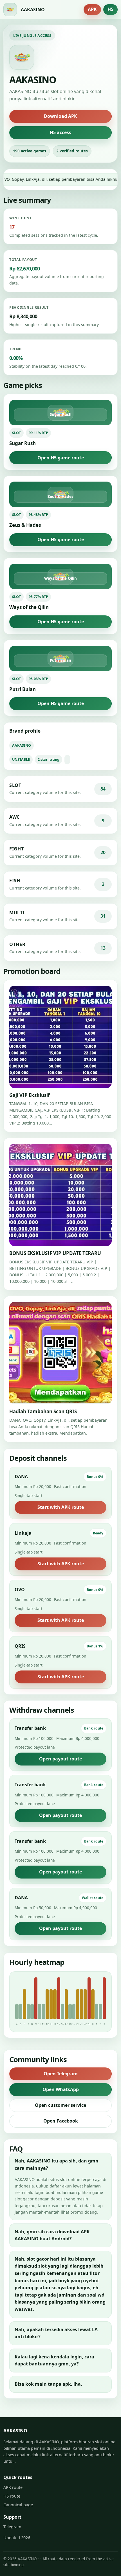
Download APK (60, 116)
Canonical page (18, 2505)
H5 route (12, 2496)
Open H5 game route (61, 458)
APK (92, 9)
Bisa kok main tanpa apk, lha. (48, 2384)
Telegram (12, 2527)
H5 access (60, 132)
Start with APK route (61, 1507)
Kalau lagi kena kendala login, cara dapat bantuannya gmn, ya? (54, 2360)
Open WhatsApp (61, 2089)
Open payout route (60, 1759)
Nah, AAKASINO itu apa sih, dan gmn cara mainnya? (57, 2164)
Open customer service (60, 2105)
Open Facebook (61, 2121)
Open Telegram (61, 2074)
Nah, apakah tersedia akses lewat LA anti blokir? (56, 2333)
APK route (13, 2487)
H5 (110, 9)
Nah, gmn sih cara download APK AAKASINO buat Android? (52, 2235)
